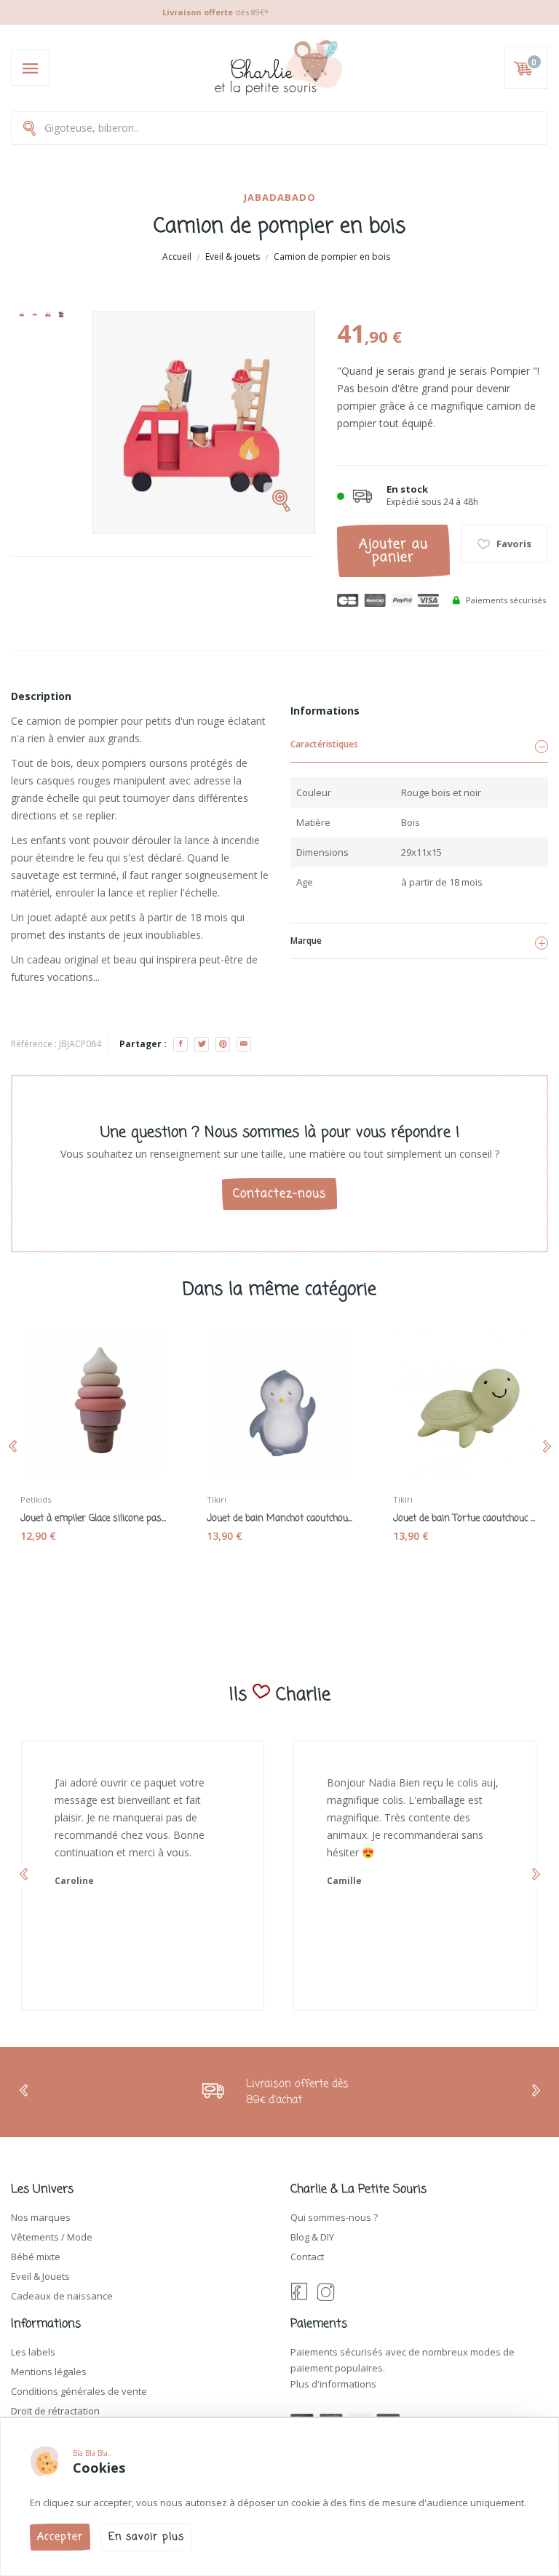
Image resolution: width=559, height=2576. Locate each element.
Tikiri (217, 1499)
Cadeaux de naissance (62, 2296)
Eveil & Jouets (40, 2276)
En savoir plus (146, 2537)
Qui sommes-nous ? (334, 2217)
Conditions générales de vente (79, 2391)
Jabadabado (280, 197)
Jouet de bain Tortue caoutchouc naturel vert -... (466, 1519)
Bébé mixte (36, 2257)
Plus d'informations (333, 2384)
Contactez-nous (279, 1194)
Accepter (60, 2537)
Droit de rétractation (55, 2411)
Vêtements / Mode (52, 2237)
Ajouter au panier (393, 551)
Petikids (36, 1499)
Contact (307, 2257)
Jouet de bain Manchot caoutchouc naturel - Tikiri (279, 1519)
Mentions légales (49, 2372)
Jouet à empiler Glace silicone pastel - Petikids (93, 1519)
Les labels (33, 2352)
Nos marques (41, 2217)
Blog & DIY (312, 2237)
